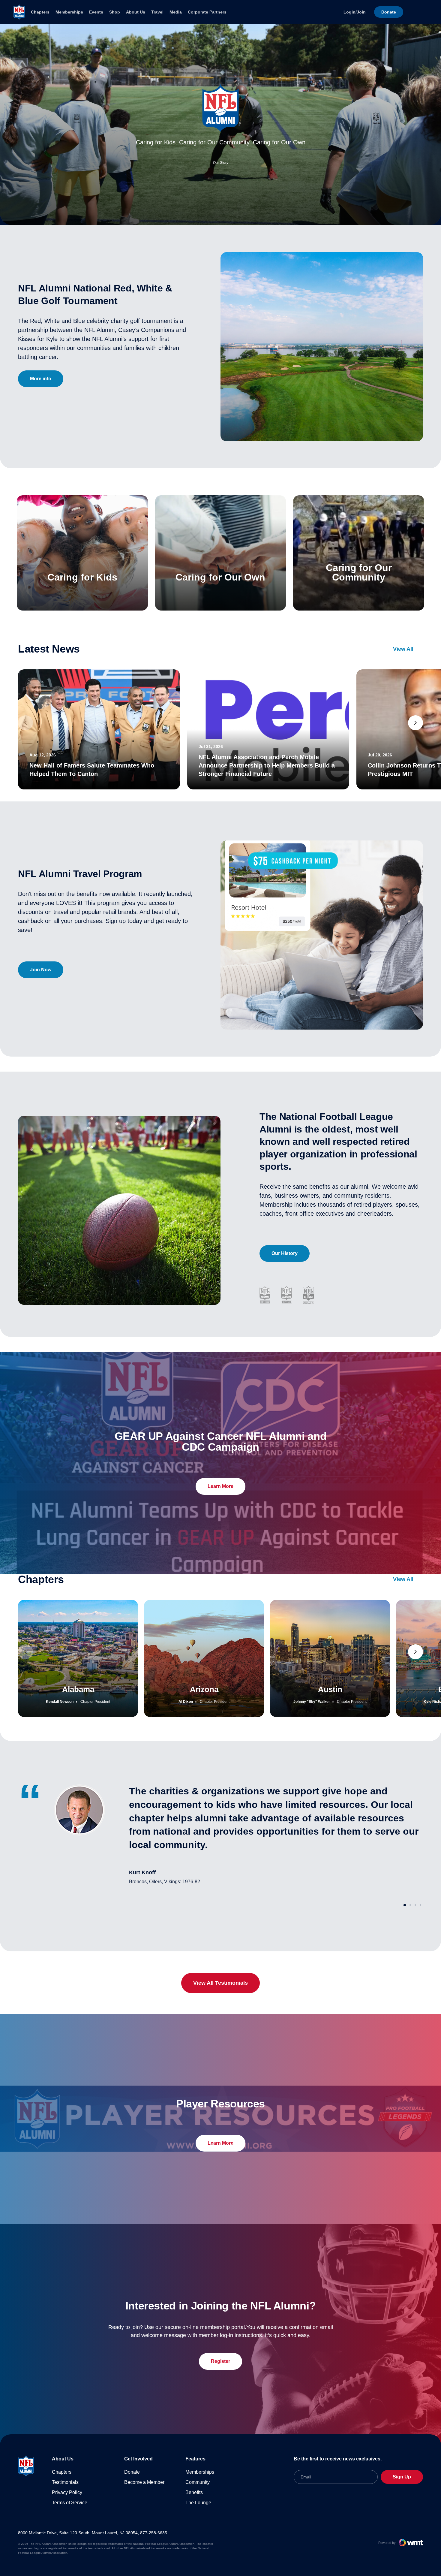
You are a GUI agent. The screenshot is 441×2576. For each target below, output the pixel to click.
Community (198, 2482)
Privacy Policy (67, 2492)
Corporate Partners (207, 12)
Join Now (41, 970)
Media (176, 12)
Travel (157, 12)
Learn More (220, 1486)
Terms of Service (70, 2503)
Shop (115, 12)
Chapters (40, 12)
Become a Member (144, 2482)
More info (41, 379)
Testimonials (65, 2482)
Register (220, 2361)
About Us (136, 12)
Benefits (194, 2492)
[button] (415, 723)
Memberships (69, 12)
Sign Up (402, 2477)
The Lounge (198, 2503)
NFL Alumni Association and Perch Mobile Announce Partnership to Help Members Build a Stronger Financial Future (267, 765)
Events (96, 12)
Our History (285, 1253)
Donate (132, 2472)
